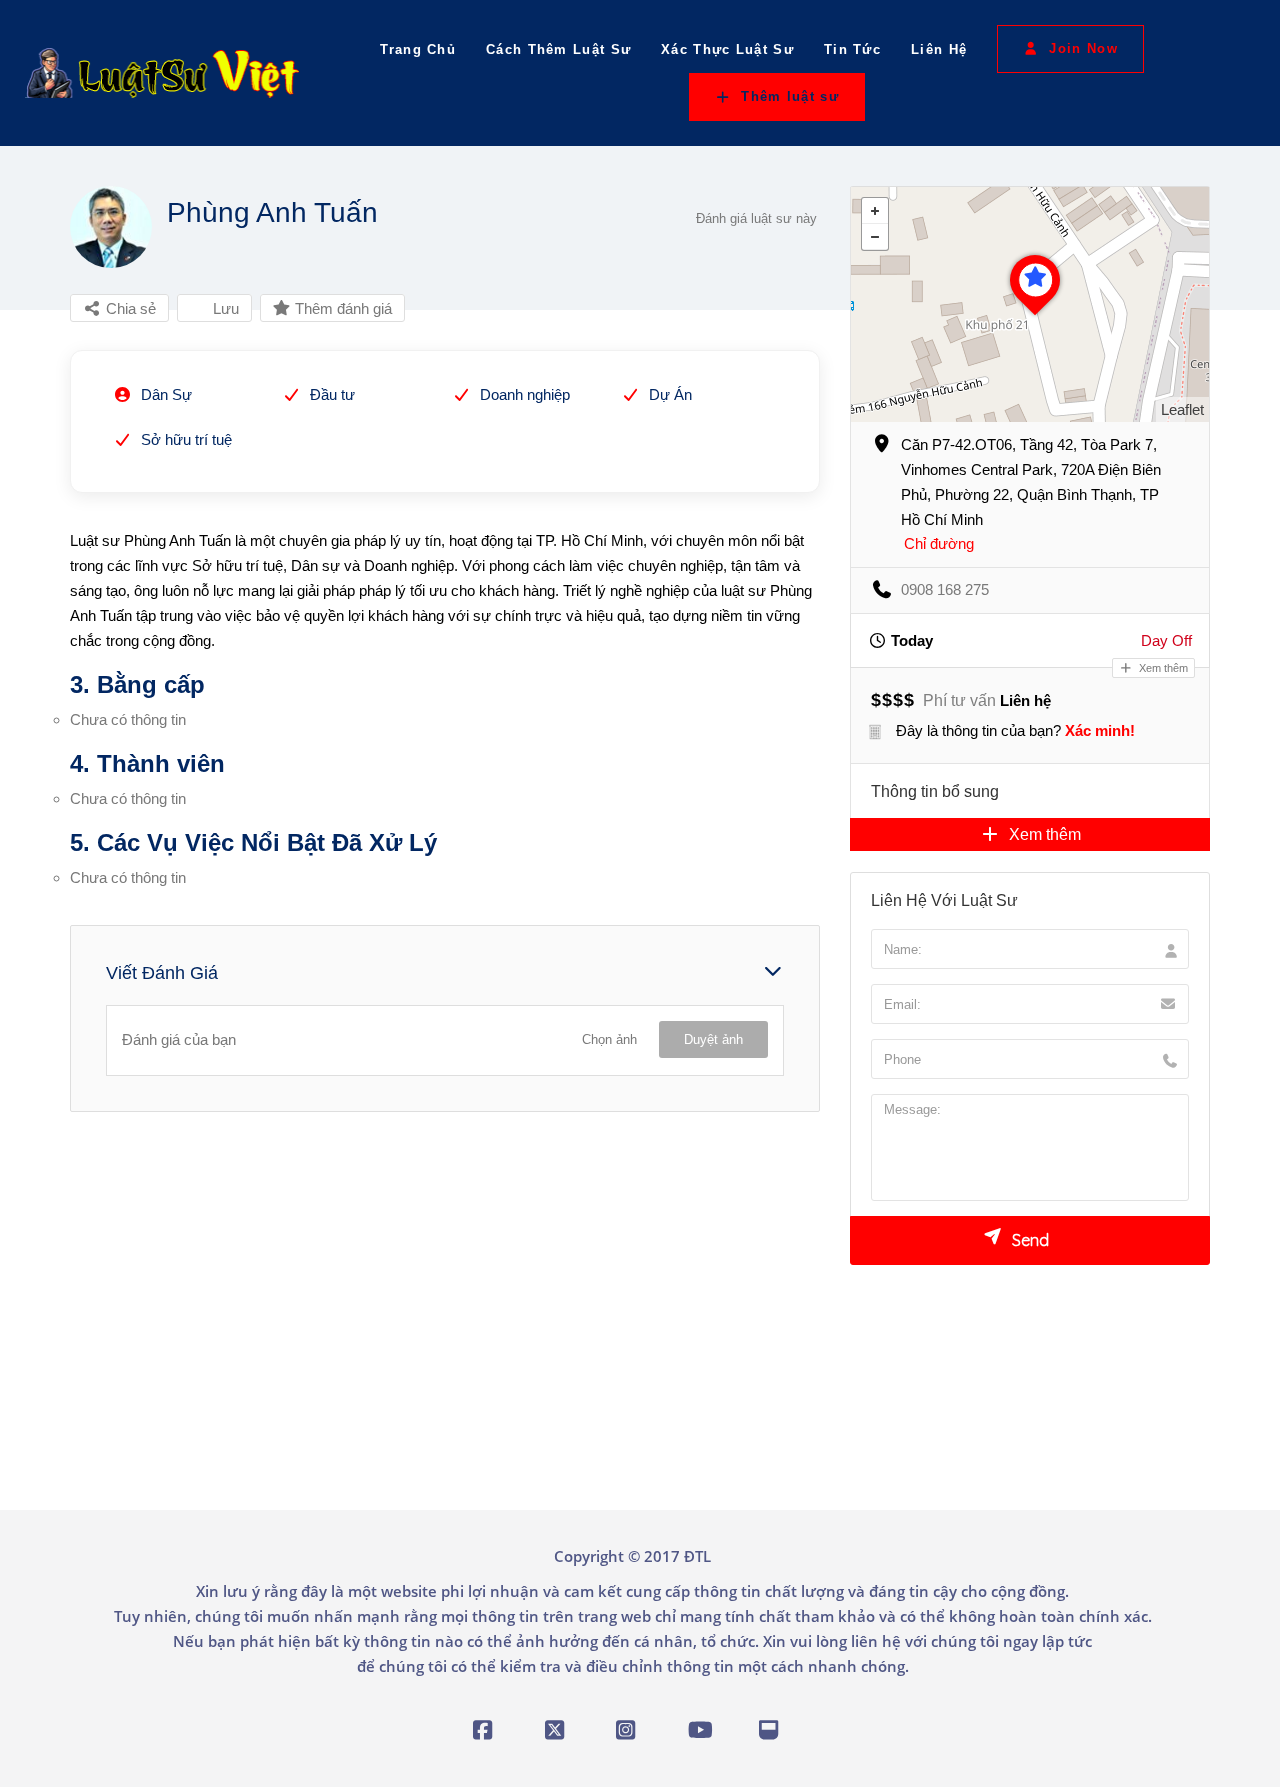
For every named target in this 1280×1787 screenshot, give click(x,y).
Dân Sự (166, 394)
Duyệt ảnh (713, 1039)
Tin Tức (852, 50)
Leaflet (1182, 409)
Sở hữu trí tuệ (186, 439)
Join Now (1083, 48)
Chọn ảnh (609, 1039)
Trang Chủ (418, 50)
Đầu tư (332, 394)
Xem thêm (1162, 668)
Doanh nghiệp (525, 394)
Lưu (224, 308)
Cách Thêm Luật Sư (558, 50)
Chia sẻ (129, 308)
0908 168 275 (945, 589)
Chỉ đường (939, 543)
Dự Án (670, 394)
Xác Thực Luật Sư (727, 50)
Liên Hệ (939, 50)
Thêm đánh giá (341, 308)
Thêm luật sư (790, 96)
